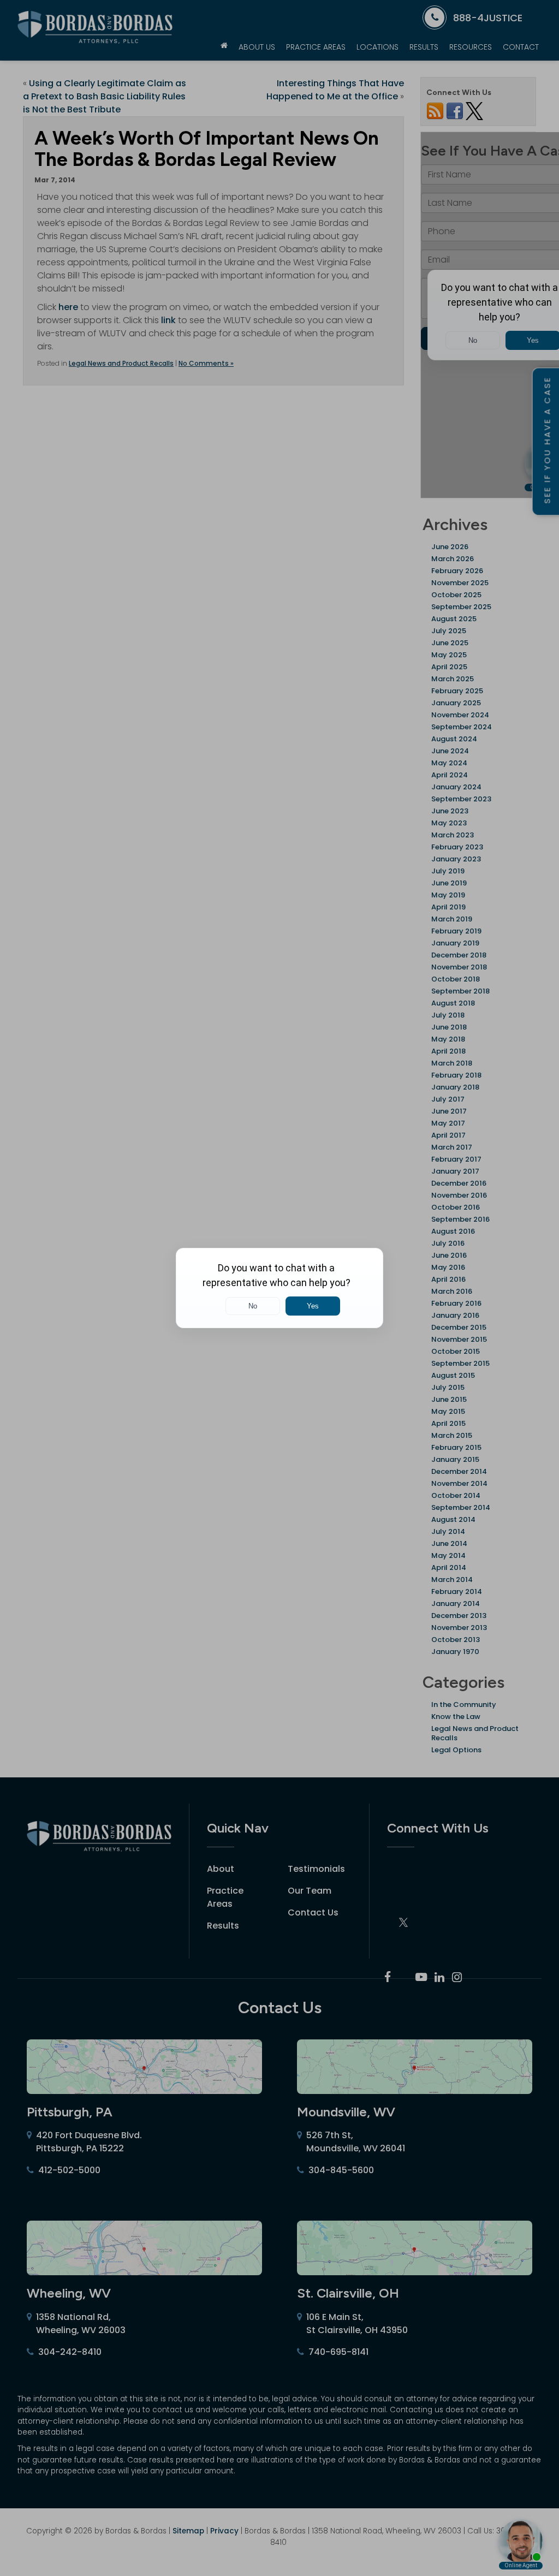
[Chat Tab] (279, 1288)
